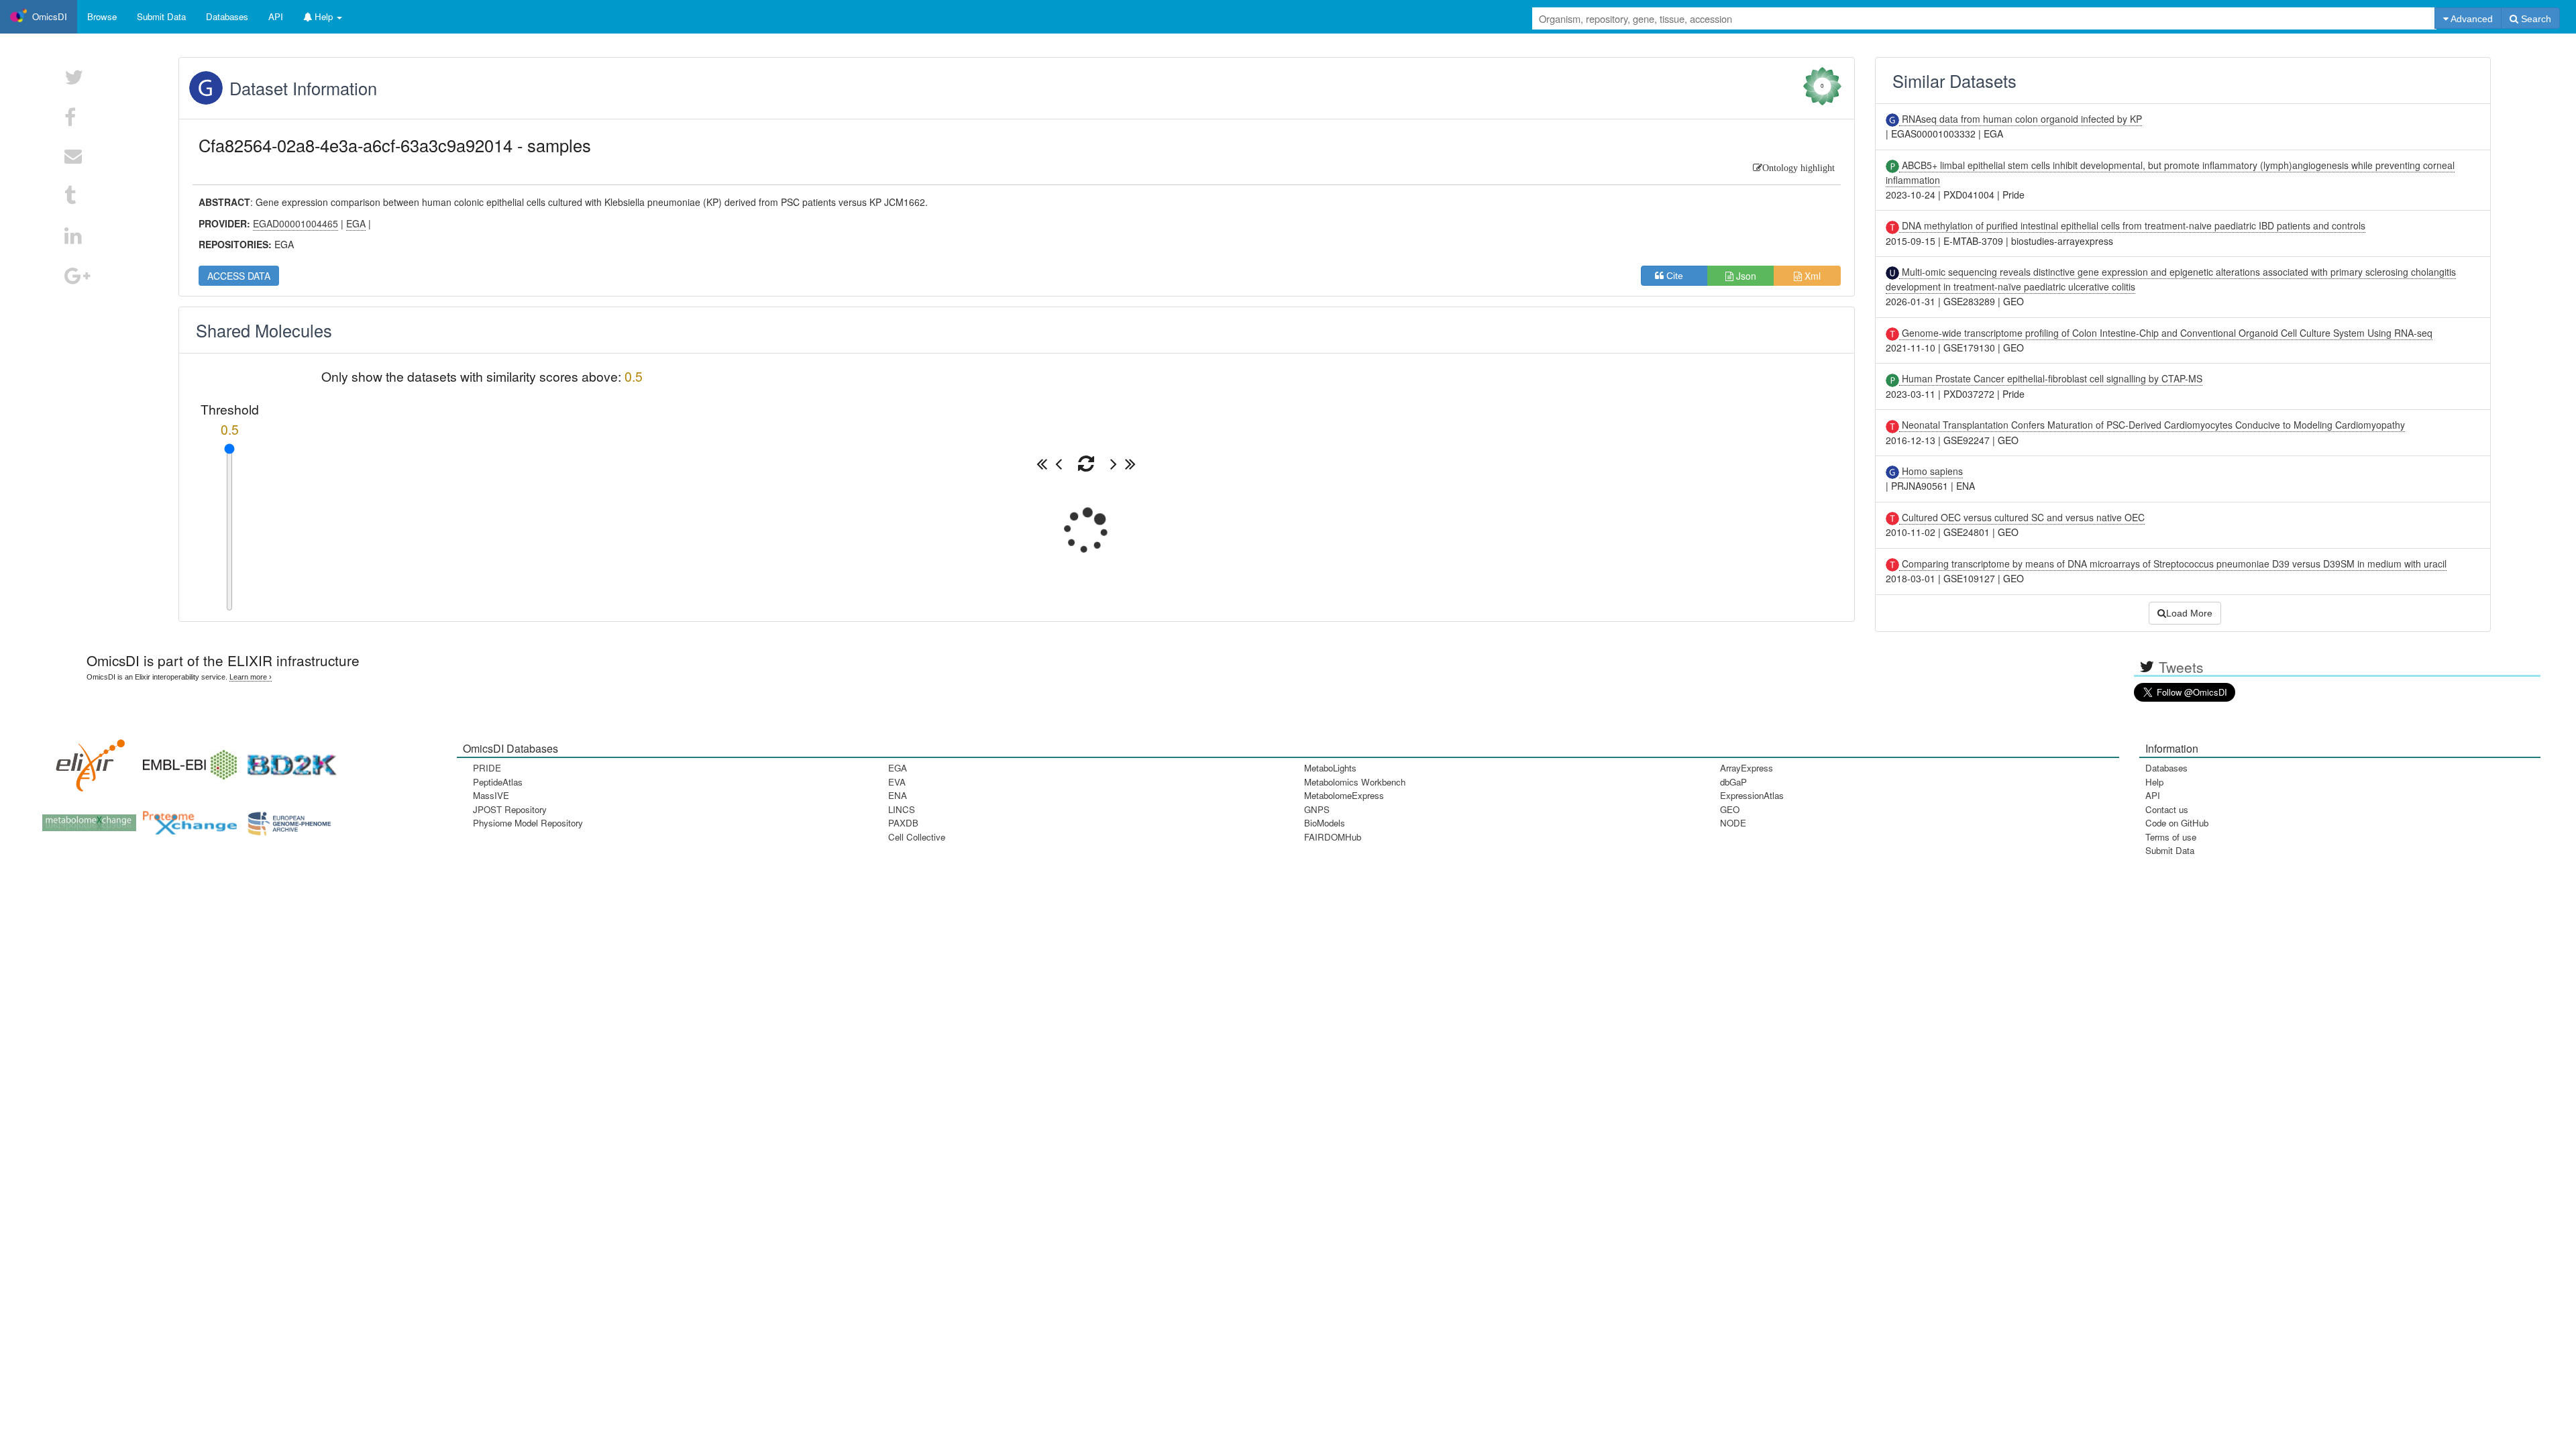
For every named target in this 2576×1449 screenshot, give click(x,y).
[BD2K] (287, 760)
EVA (897, 782)
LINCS (902, 809)
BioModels (1325, 823)
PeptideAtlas (498, 782)
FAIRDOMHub (1333, 837)
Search (2535, 19)
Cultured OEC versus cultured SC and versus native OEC (2022, 517)
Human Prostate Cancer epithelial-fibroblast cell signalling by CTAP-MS (2051, 378)
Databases (227, 16)
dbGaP (1733, 782)
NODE (1733, 823)
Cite (1679, 276)
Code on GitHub (2177, 823)
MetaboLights (1330, 768)
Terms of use (2171, 837)
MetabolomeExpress (1344, 795)
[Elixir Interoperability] (86, 760)
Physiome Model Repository (528, 823)
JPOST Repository (510, 809)
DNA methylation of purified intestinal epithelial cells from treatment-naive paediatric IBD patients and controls (2132, 225)
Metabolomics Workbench (1355, 782)
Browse (102, 16)
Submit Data (2170, 850)
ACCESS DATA (239, 276)
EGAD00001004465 (296, 223)
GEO (1730, 809)
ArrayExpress (1747, 768)
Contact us (2167, 809)
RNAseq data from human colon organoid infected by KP (2021, 119)
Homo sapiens (1931, 471)
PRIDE (487, 768)
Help (2154, 782)
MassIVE (491, 795)
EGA (898, 768)
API (2153, 795)
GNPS (1317, 809)
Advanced (2471, 19)
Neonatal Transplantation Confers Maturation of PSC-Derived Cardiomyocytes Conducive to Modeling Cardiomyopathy (2152, 425)
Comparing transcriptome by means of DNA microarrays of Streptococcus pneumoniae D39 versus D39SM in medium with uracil (2173, 563)
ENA (898, 795)
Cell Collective (917, 837)
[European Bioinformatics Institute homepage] (186, 760)
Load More (2189, 613)
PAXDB (903, 823)
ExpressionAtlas (1752, 795)
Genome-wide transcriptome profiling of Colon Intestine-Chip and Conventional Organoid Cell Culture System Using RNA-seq (2166, 333)
